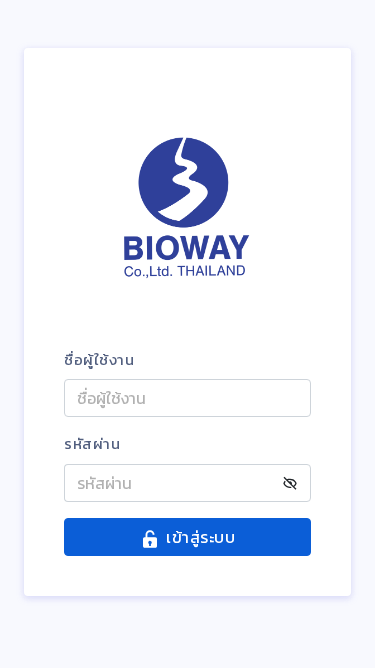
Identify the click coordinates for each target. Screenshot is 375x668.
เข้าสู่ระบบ (200, 537)
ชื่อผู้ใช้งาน (99, 360)
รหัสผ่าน (92, 444)
